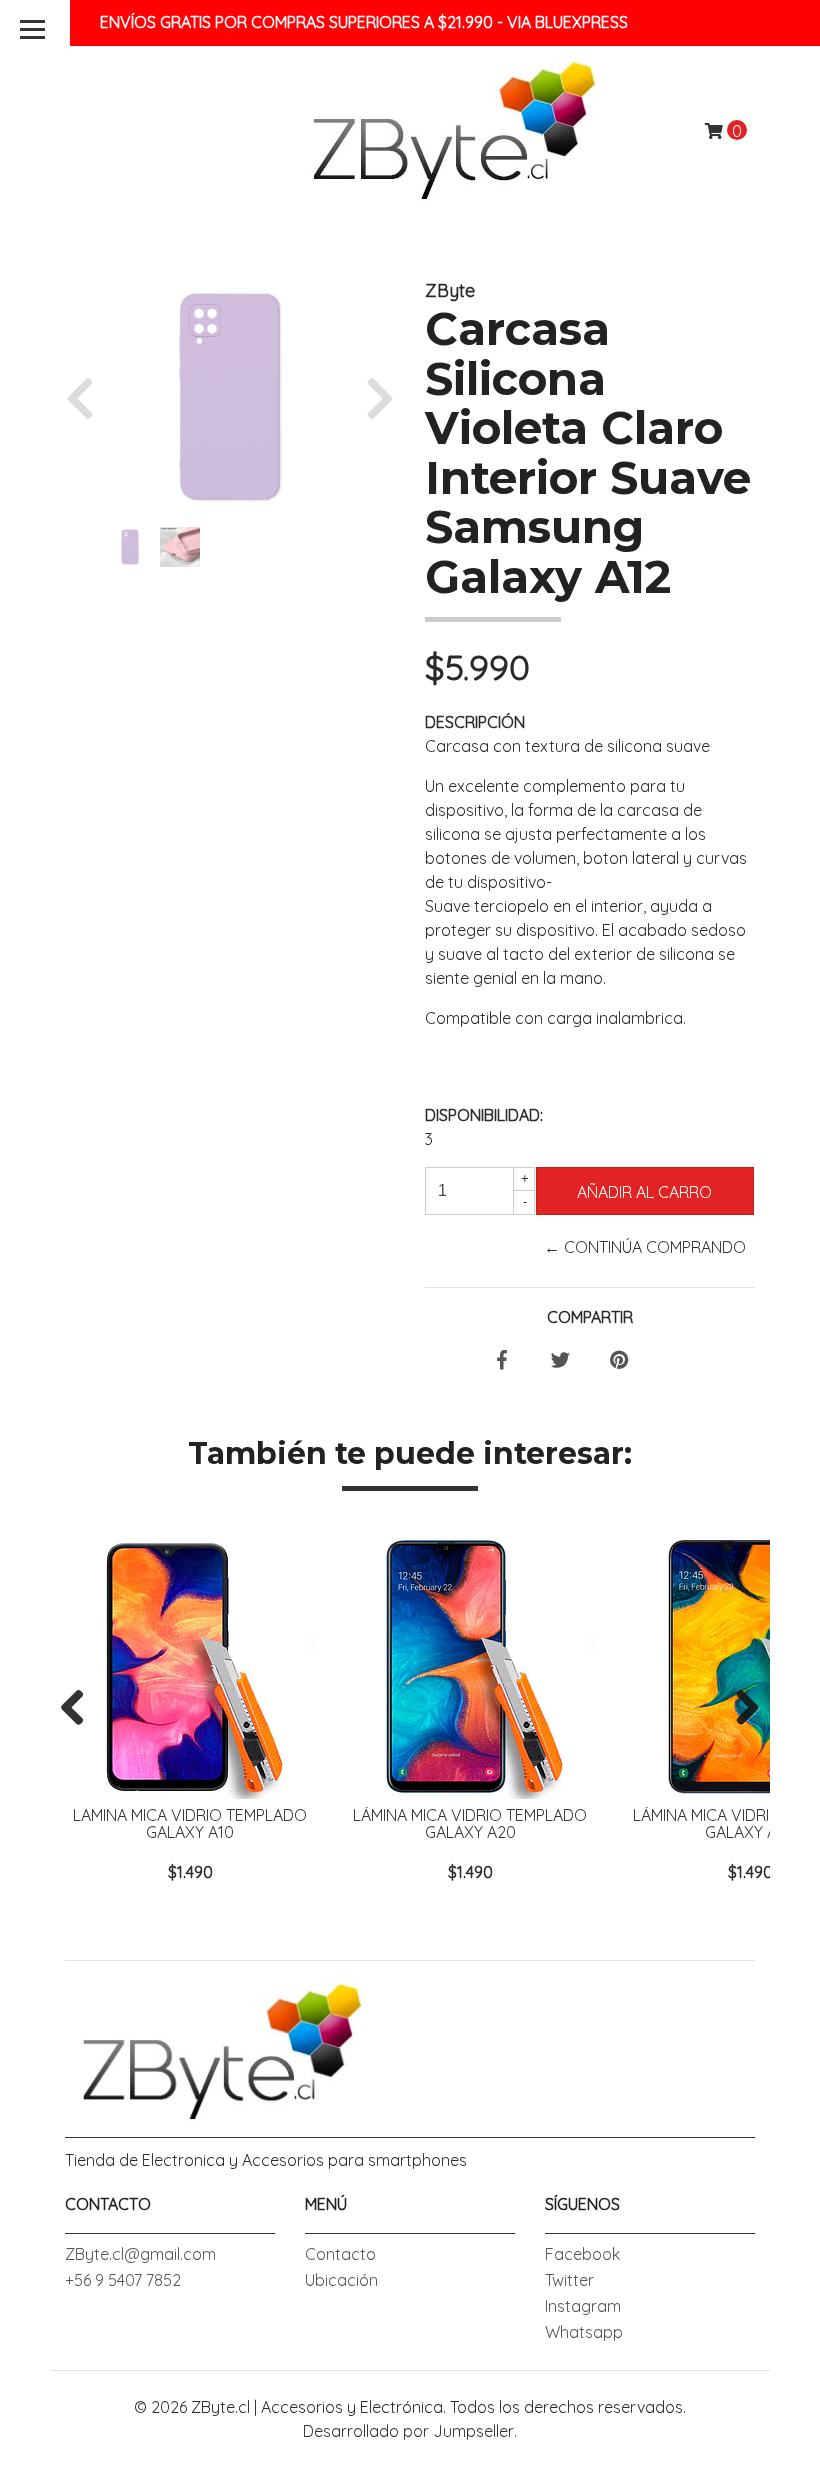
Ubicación (341, 2280)
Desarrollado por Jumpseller (408, 2431)
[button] (87, 397)
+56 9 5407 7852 (123, 2280)
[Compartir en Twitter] (560, 1361)
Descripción (475, 722)
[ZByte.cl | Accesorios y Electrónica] (445, 129)
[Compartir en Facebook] (502, 1361)
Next (740, 1709)
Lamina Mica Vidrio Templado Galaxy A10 (190, 1824)
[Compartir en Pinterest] (619, 1361)
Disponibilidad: (484, 1115)
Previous (80, 1709)
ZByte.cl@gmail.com (140, 2254)
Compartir (590, 1317)
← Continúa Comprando (645, 1247)
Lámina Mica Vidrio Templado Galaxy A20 (470, 1824)
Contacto (340, 2254)
